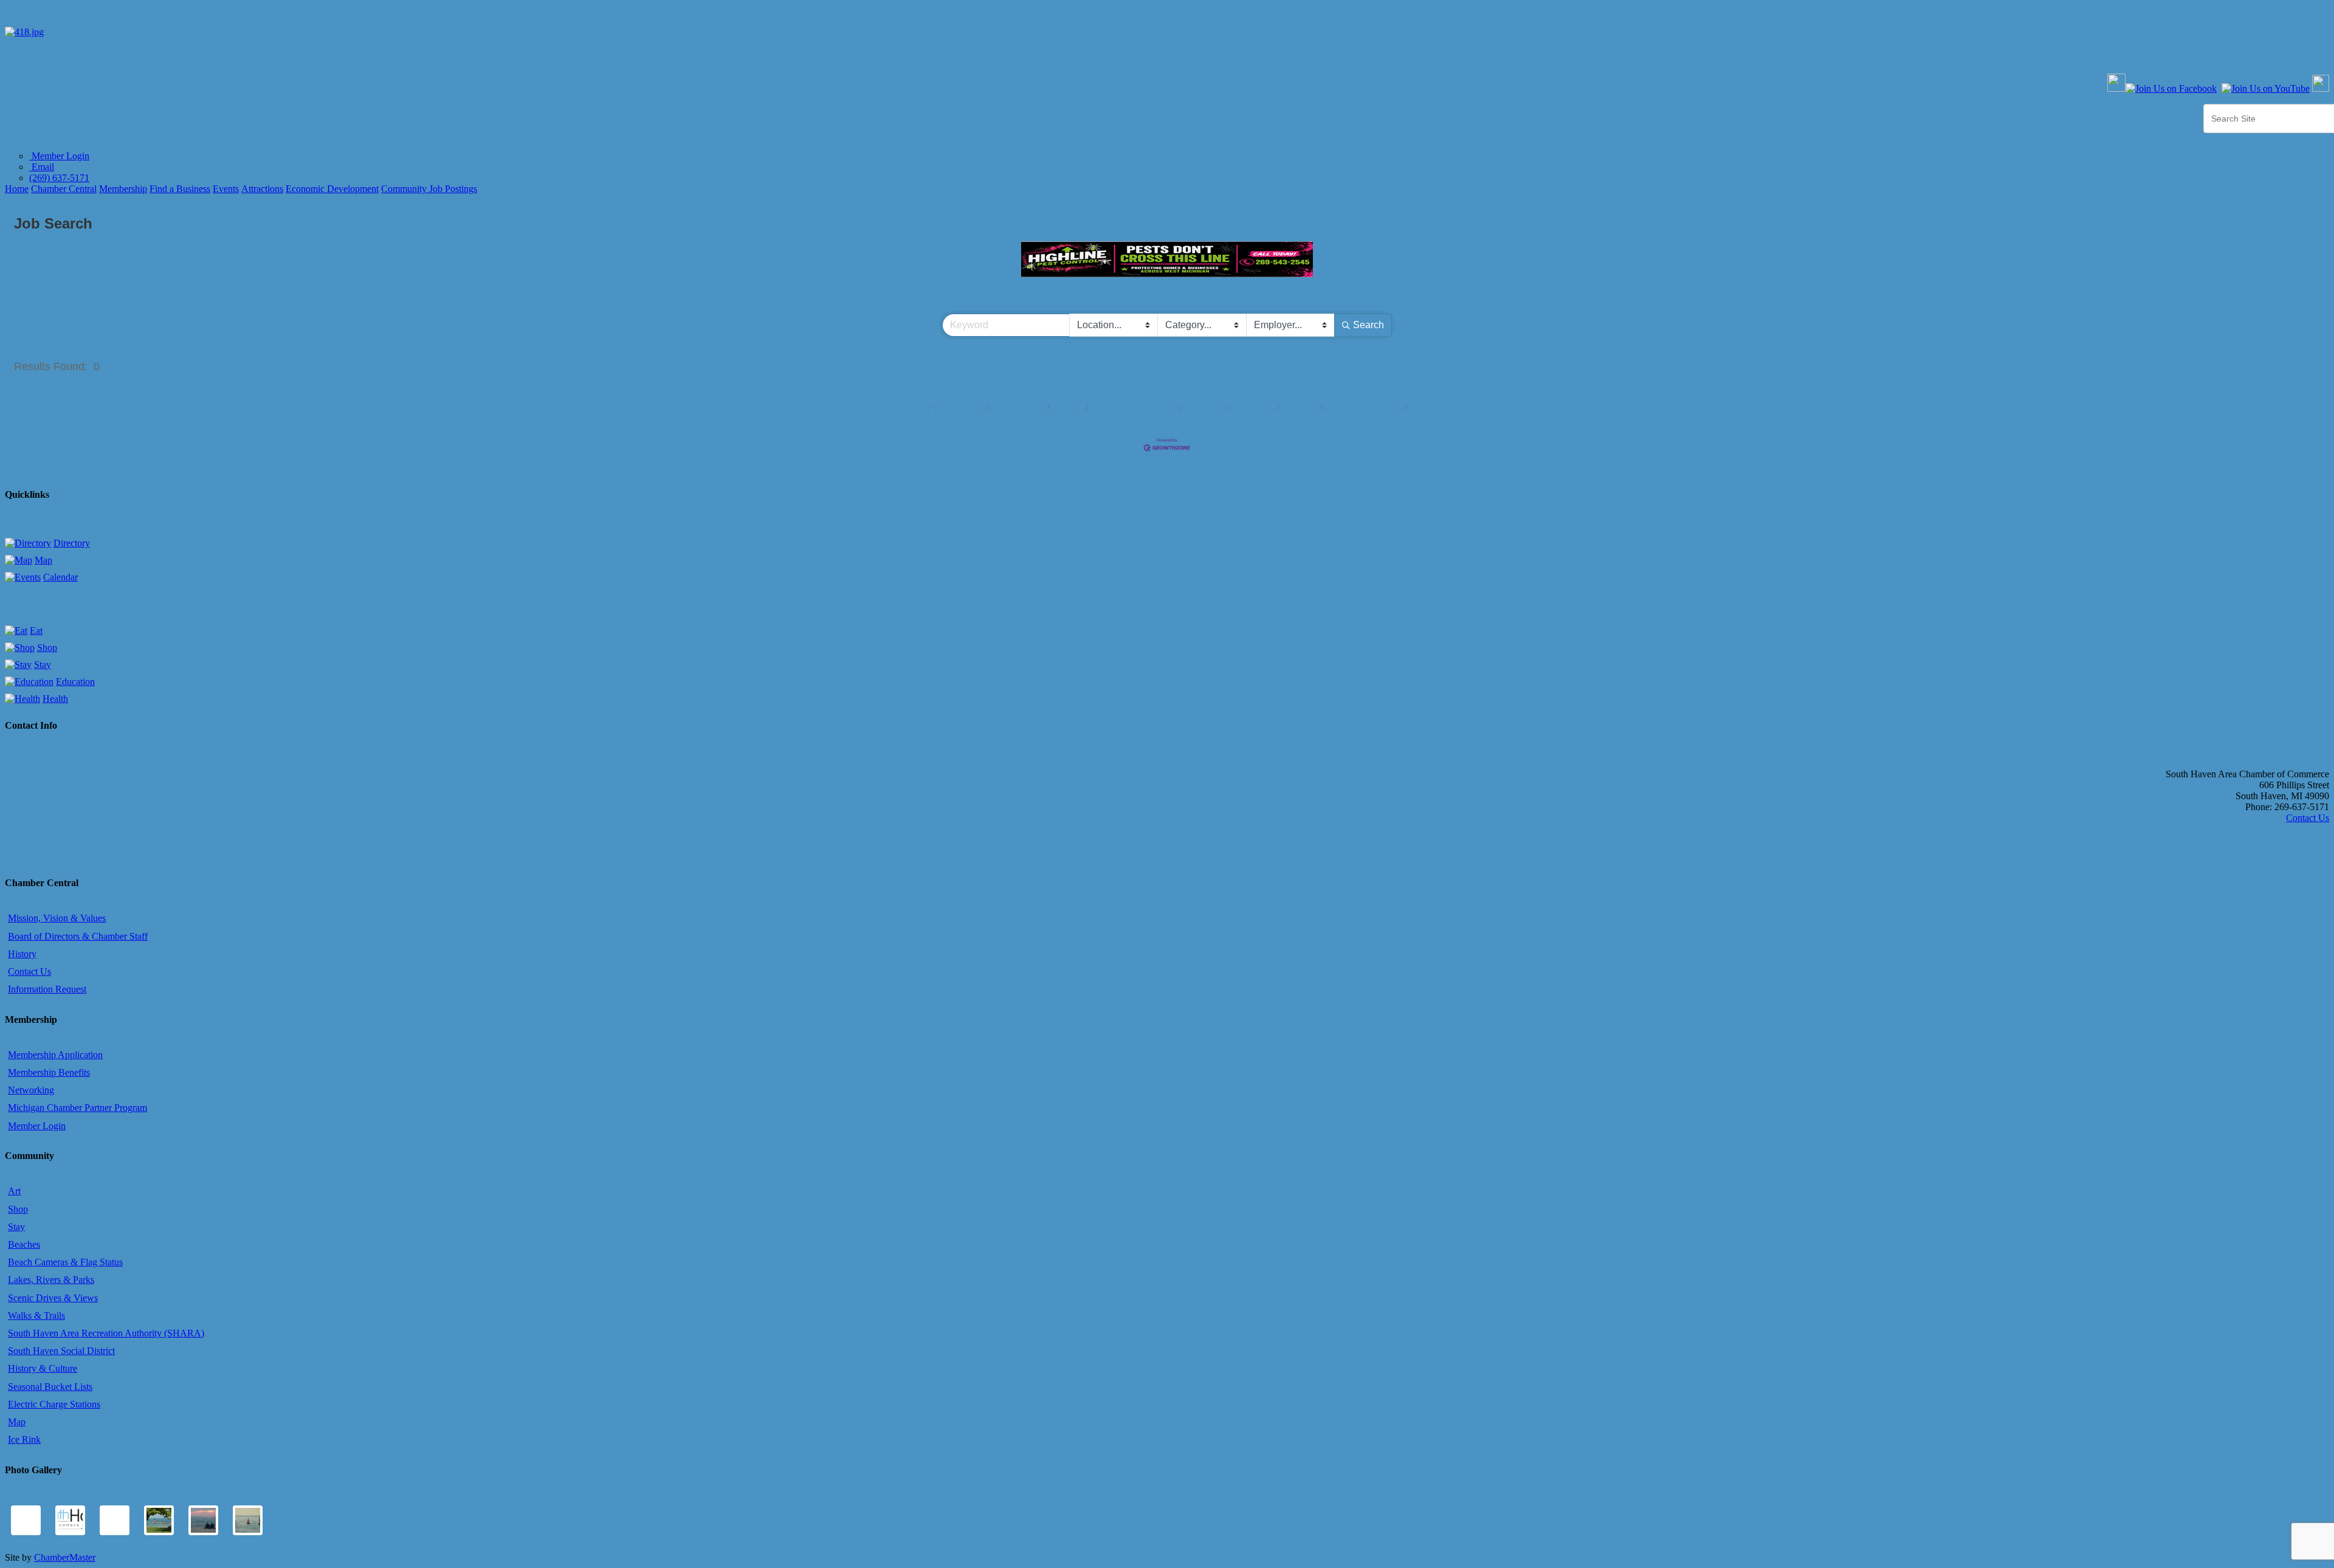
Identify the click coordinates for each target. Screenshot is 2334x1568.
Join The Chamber (1440, 408)
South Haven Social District (61, 1351)
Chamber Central (64, 189)
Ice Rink (24, 1439)
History (22, 954)
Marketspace (1205, 408)
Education (75, 682)
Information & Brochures (1364, 408)
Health (55, 699)
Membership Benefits (49, 1072)
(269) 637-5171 (59, 178)
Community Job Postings (429, 189)
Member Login (59, 156)
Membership (123, 189)
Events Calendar (1018, 408)
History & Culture (43, 1368)
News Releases (958, 408)
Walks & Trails (36, 1315)
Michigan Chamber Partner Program (77, 1108)
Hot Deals (1068, 408)
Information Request (47, 989)
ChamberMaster (65, 1557)
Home (17, 189)
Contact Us (1300, 408)
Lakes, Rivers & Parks (51, 1280)
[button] (2199, 366)
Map (43, 560)
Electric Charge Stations (54, 1404)
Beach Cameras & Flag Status (65, 1262)
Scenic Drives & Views (53, 1298)
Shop (47, 648)
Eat (36, 631)
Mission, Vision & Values (57, 918)
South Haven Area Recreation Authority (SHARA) (106, 1333)
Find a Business (180, 189)
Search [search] (1368, 325)
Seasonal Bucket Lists (50, 1387)
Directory (72, 543)
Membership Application (55, 1055)
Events (226, 189)
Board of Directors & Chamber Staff (78, 936)
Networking (31, 1090)
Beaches (24, 1244)
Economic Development (332, 189)
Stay (43, 665)
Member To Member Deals (1134, 408)
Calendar (60, 577)
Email (42, 167)
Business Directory (895, 408)
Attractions (262, 189)
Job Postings (1254, 408)
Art (14, 1191)
